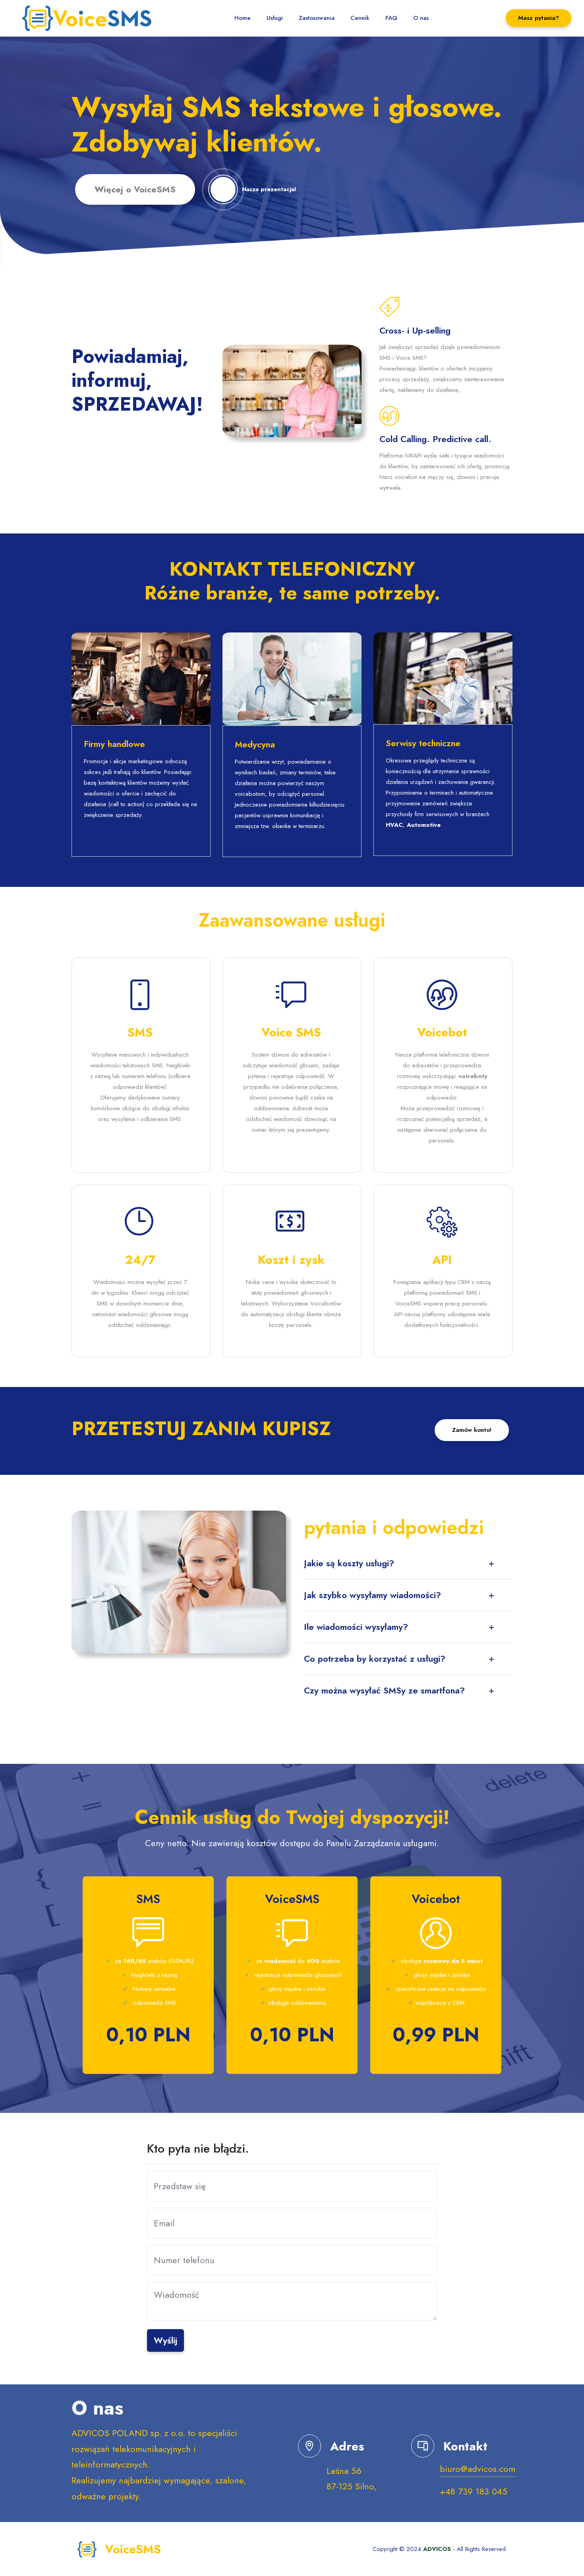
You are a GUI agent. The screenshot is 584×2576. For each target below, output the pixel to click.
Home (243, 18)
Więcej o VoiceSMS (135, 189)
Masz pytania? (539, 18)
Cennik (360, 18)
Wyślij (165, 2340)
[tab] (408, 1563)
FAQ (391, 18)
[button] (408, 1563)
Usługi (275, 18)
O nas (421, 18)
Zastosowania (317, 18)
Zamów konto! (472, 1430)
